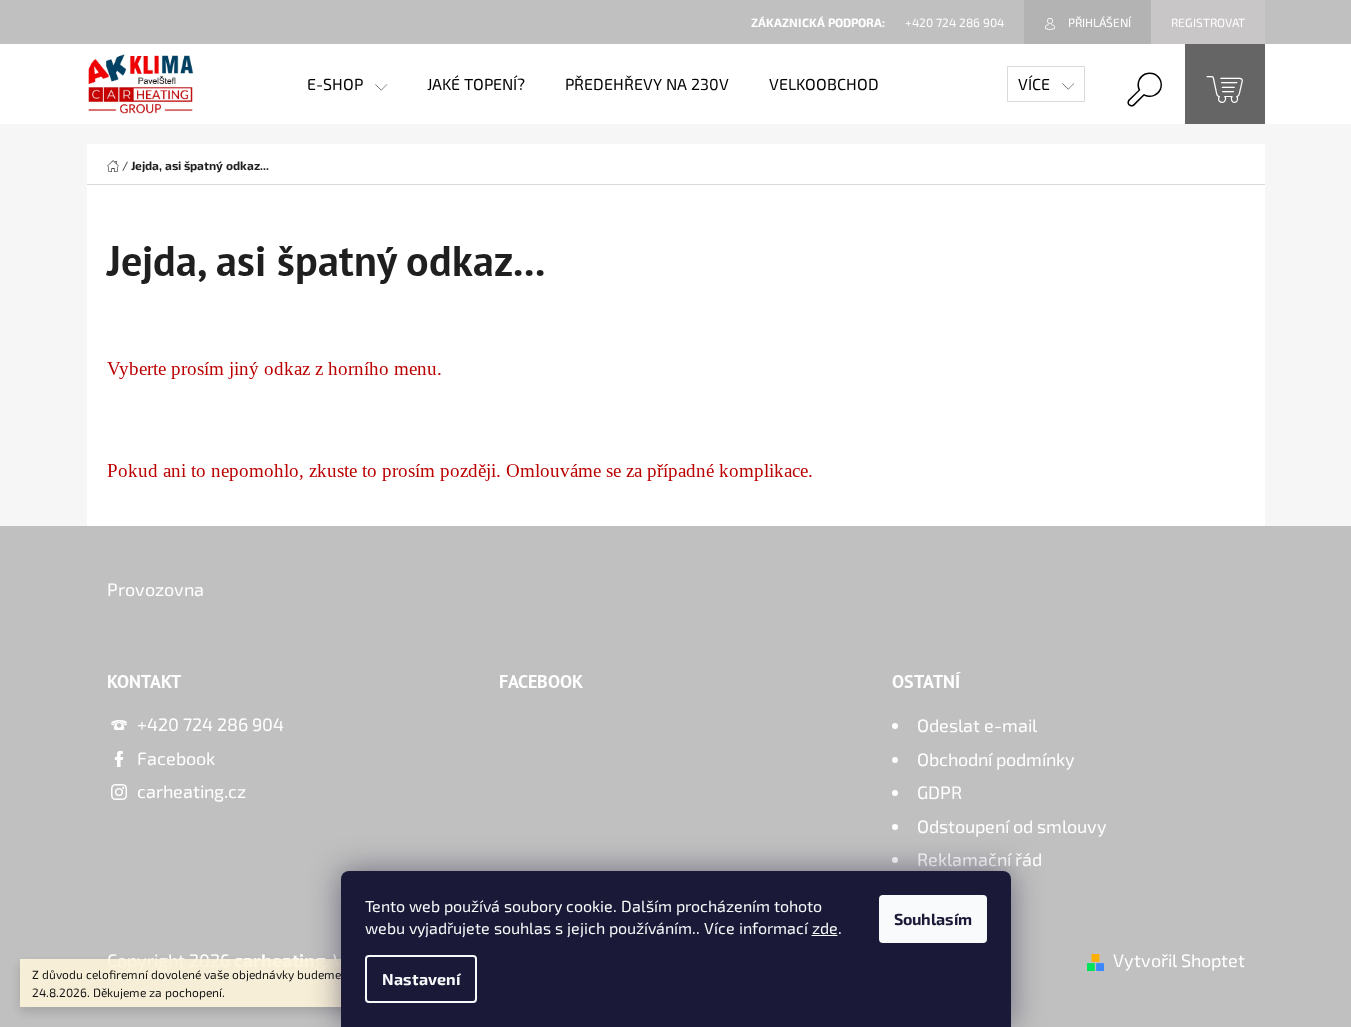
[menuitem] (347, 84)
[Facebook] (1171, 599)
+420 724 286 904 (210, 724)
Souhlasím (933, 918)
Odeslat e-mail (977, 725)
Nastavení (421, 978)
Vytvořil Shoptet (1179, 960)
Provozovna (155, 589)
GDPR (939, 792)
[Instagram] (1221, 599)
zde (825, 927)
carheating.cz (191, 791)
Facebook (176, 758)
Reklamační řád (979, 859)
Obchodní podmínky (996, 759)
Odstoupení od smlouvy (1012, 826)
